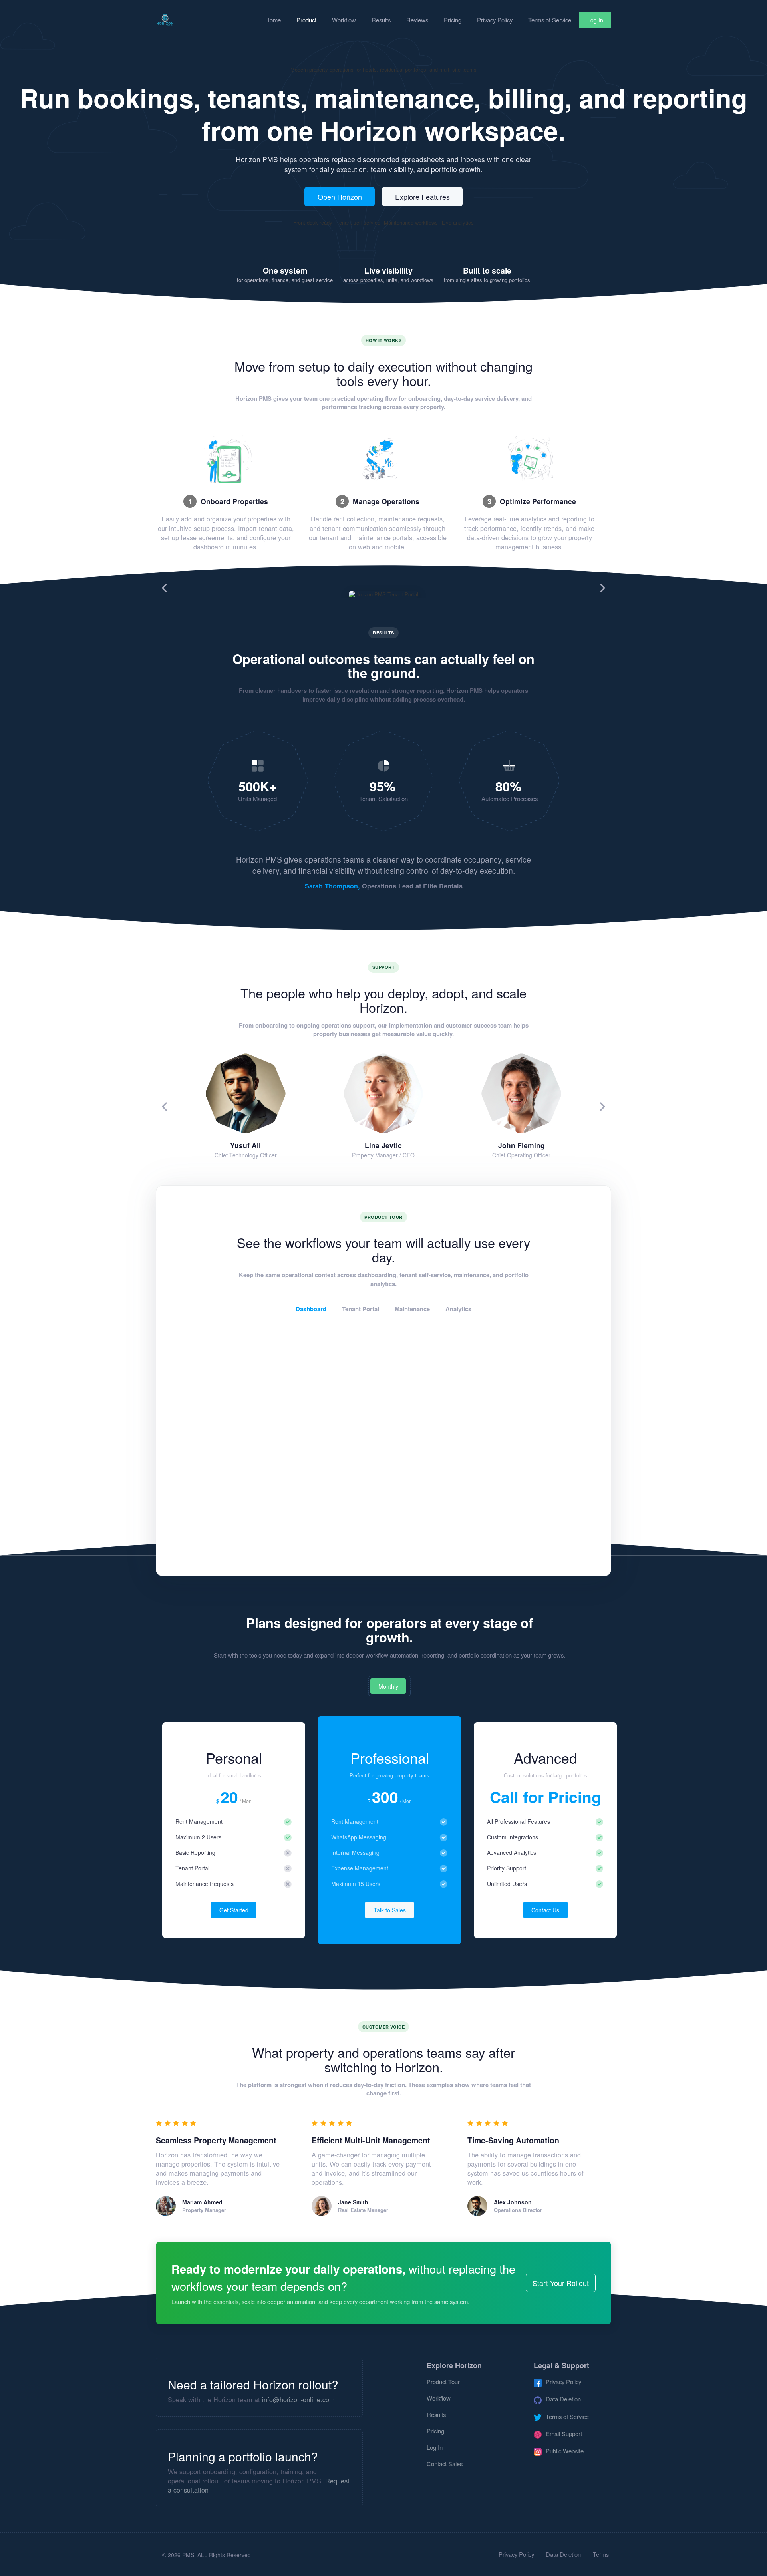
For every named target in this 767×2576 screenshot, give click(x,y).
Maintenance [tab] (412, 1309)
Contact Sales (445, 2464)
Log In (595, 20)
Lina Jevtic (383, 1145)
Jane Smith (353, 2202)
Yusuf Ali (245, 1145)
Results (381, 20)
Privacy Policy (495, 20)
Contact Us (545, 1910)
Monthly (388, 1686)
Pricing (453, 20)
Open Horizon (340, 197)
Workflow (344, 20)
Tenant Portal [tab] (361, 1309)
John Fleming (522, 1145)
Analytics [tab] (458, 1309)
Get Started (234, 1910)
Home (273, 20)
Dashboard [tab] (311, 1309)
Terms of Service (550, 20)
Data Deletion (563, 2554)
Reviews (417, 20)
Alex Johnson (513, 2202)
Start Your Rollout (561, 2283)
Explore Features (422, 197)
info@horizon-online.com (298, 2399)
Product (306, 20)
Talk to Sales (390, 1910)
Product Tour (443, 2382)
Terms (601, 2554)
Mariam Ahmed (202, 2202)
